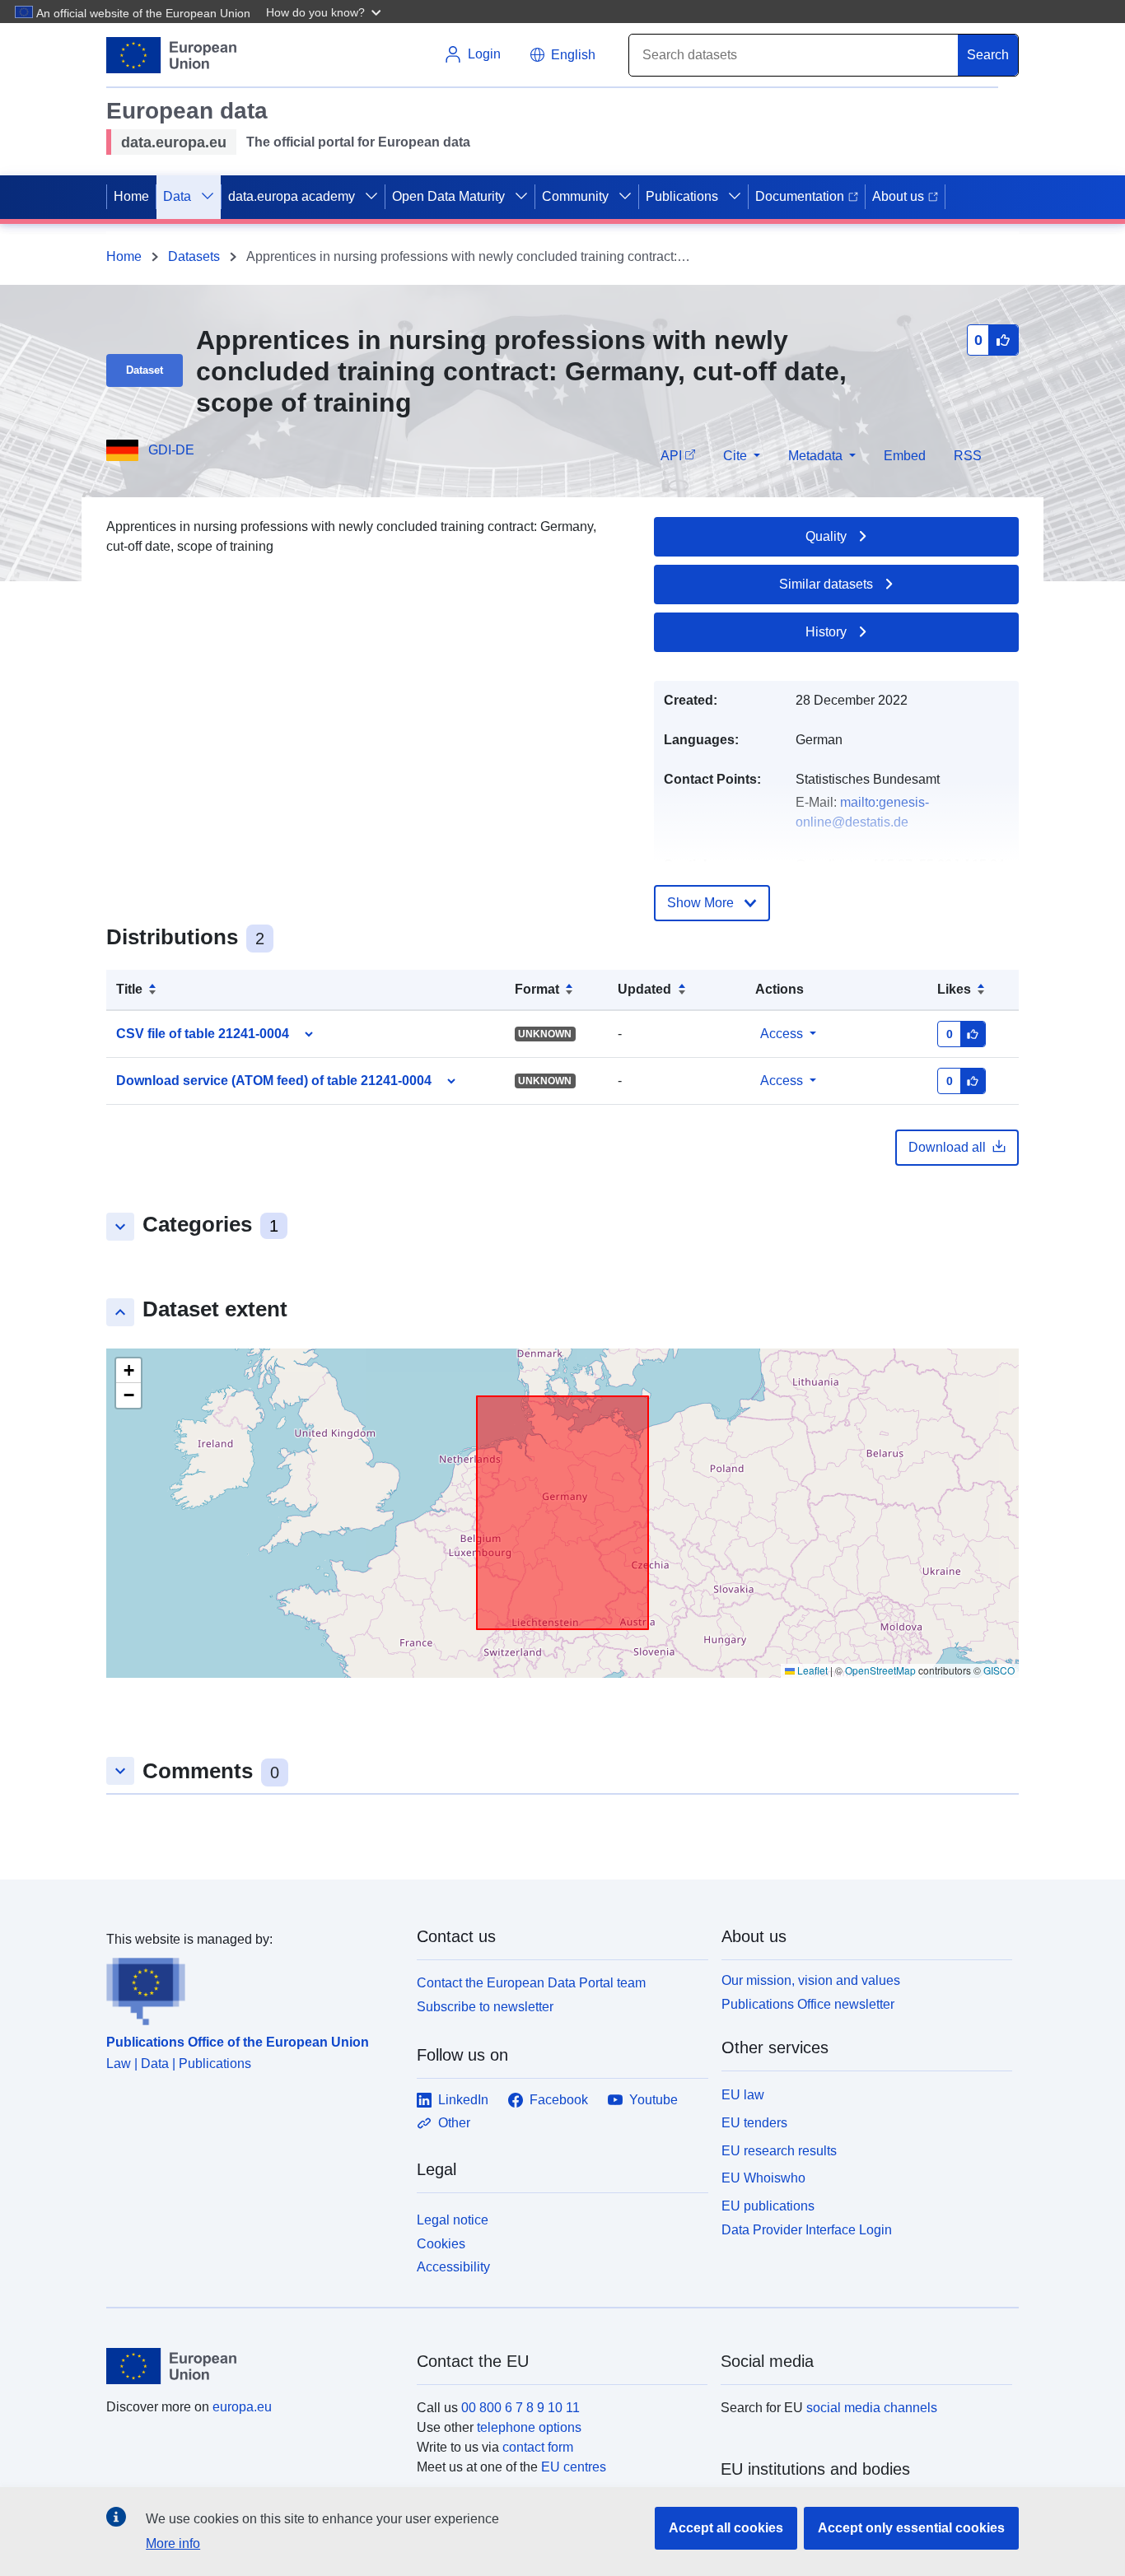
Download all (947, 1147)
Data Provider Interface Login (807, 2230)
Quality (826, 536)
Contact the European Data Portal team (531, 1983)
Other (454, 2123)
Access (782, 1034)
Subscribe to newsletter (485, 2007)
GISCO (999, 1670)
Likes (954, 989)
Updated (644, 989)
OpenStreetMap (880, 1670)
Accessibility (453, 2267)
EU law (743, 2095)
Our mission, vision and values (811, 1980)
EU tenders (754, 2123)
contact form (538, 2447)
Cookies (441, 2244)
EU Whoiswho (763, 2178)
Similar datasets (826, 584)
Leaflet (811, 1670)
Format (537, 989)
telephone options (529, 2427)
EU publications (768, 2206)
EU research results (779, 2151)
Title (129, 989)
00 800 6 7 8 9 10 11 (520, 2408)
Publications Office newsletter (808, 2004)
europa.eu (242, 2407)
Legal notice (453, 2220)
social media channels (872, 2408)
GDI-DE (171, 450)
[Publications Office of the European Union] (252, 1987)
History (826, 632)
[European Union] (252, 2366)
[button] (325, 12)
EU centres (574, 2467)
